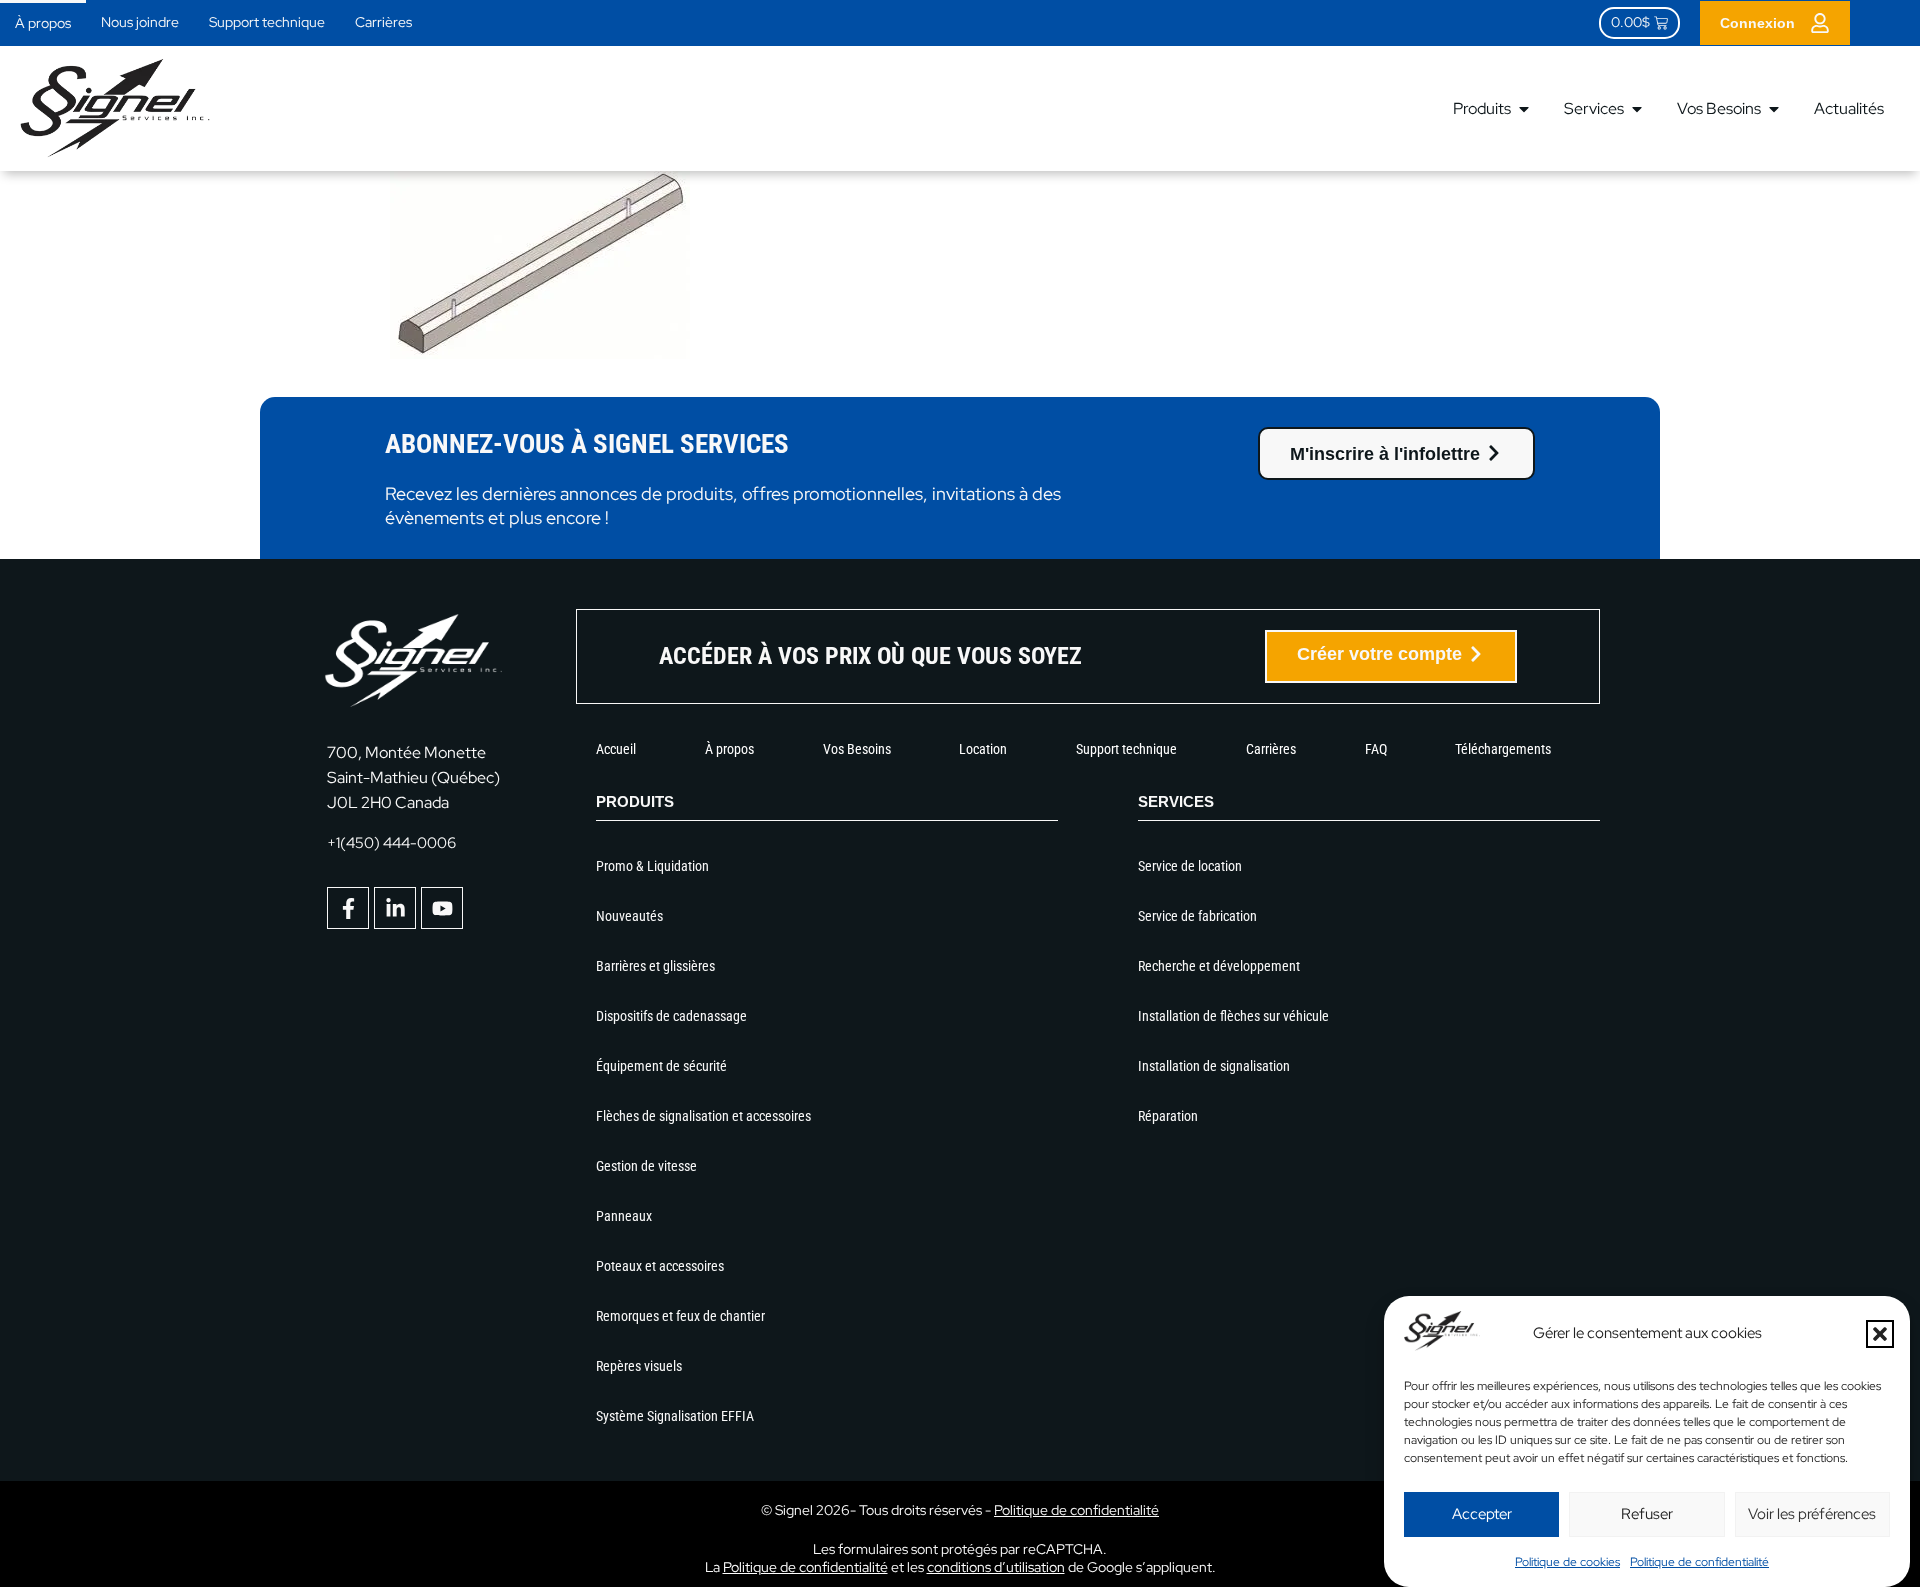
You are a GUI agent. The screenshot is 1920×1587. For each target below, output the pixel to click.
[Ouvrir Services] (1637, 109)
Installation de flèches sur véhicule (1233, 1016)
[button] (1880, 1334)
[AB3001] (540, 352)
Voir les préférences (1812, 1514)
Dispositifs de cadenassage (671, 1016)
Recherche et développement (1219, 966)
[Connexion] (1820, 23)
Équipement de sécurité (661, 1066)
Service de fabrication (1197, 916)
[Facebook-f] (348, 908)
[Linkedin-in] (395, 908)
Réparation (1168, 1116)
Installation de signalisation (1214, 1066)
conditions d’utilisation (996, 1567)
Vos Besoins (857, 749)
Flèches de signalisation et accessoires (703, 1116)
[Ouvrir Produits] (1524, 109)
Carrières (383, 22)
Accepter (1482, 1514)
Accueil (616, 749)
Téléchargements (1503, 749)
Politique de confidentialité (1699, 1562)
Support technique (267, 22)
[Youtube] (442, 908)
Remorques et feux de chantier (680, 1316)
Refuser (1647, 1514)
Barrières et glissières (655, 966)
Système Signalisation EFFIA (675, 1416)
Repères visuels (639, 1366)
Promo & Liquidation (652, 866)
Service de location (1190, 866)
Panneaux (624, 1216)
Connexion (1757, 23)
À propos (43, 23)
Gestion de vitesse (646, 1166)
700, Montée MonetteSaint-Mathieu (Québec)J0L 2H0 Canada (413, 777)
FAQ (1376, 749)
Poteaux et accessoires (660, 1266)
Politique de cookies (1567, 1562)
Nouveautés (629, 916)
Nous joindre (140, 22)
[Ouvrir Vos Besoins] (1774, 109)
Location (983, 749)
